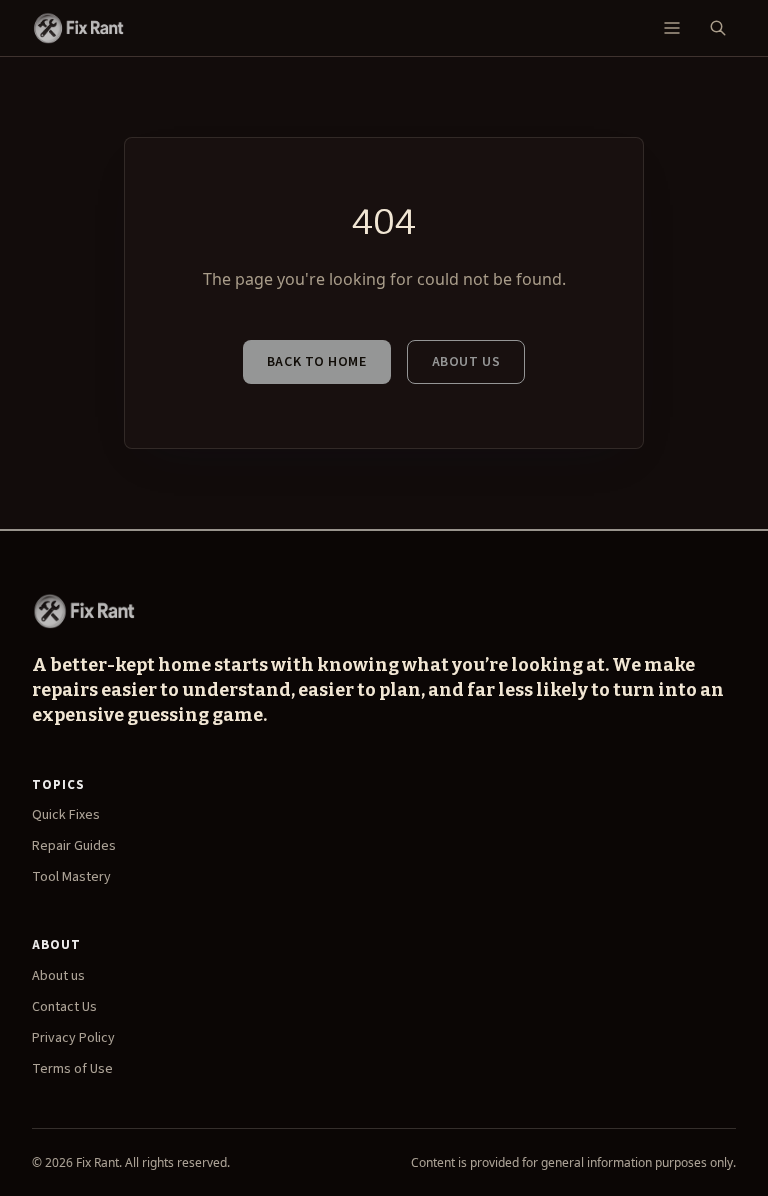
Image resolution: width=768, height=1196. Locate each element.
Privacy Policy (73, 1038)
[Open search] (718, 28)
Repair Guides (74, 846)
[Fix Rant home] (78, 28)
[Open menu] (672, 28)
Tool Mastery (71, 877)
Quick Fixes (66, 815)
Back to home (317, 362)
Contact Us (64, 1007)
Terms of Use (72, 1069)
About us (466, 362)
